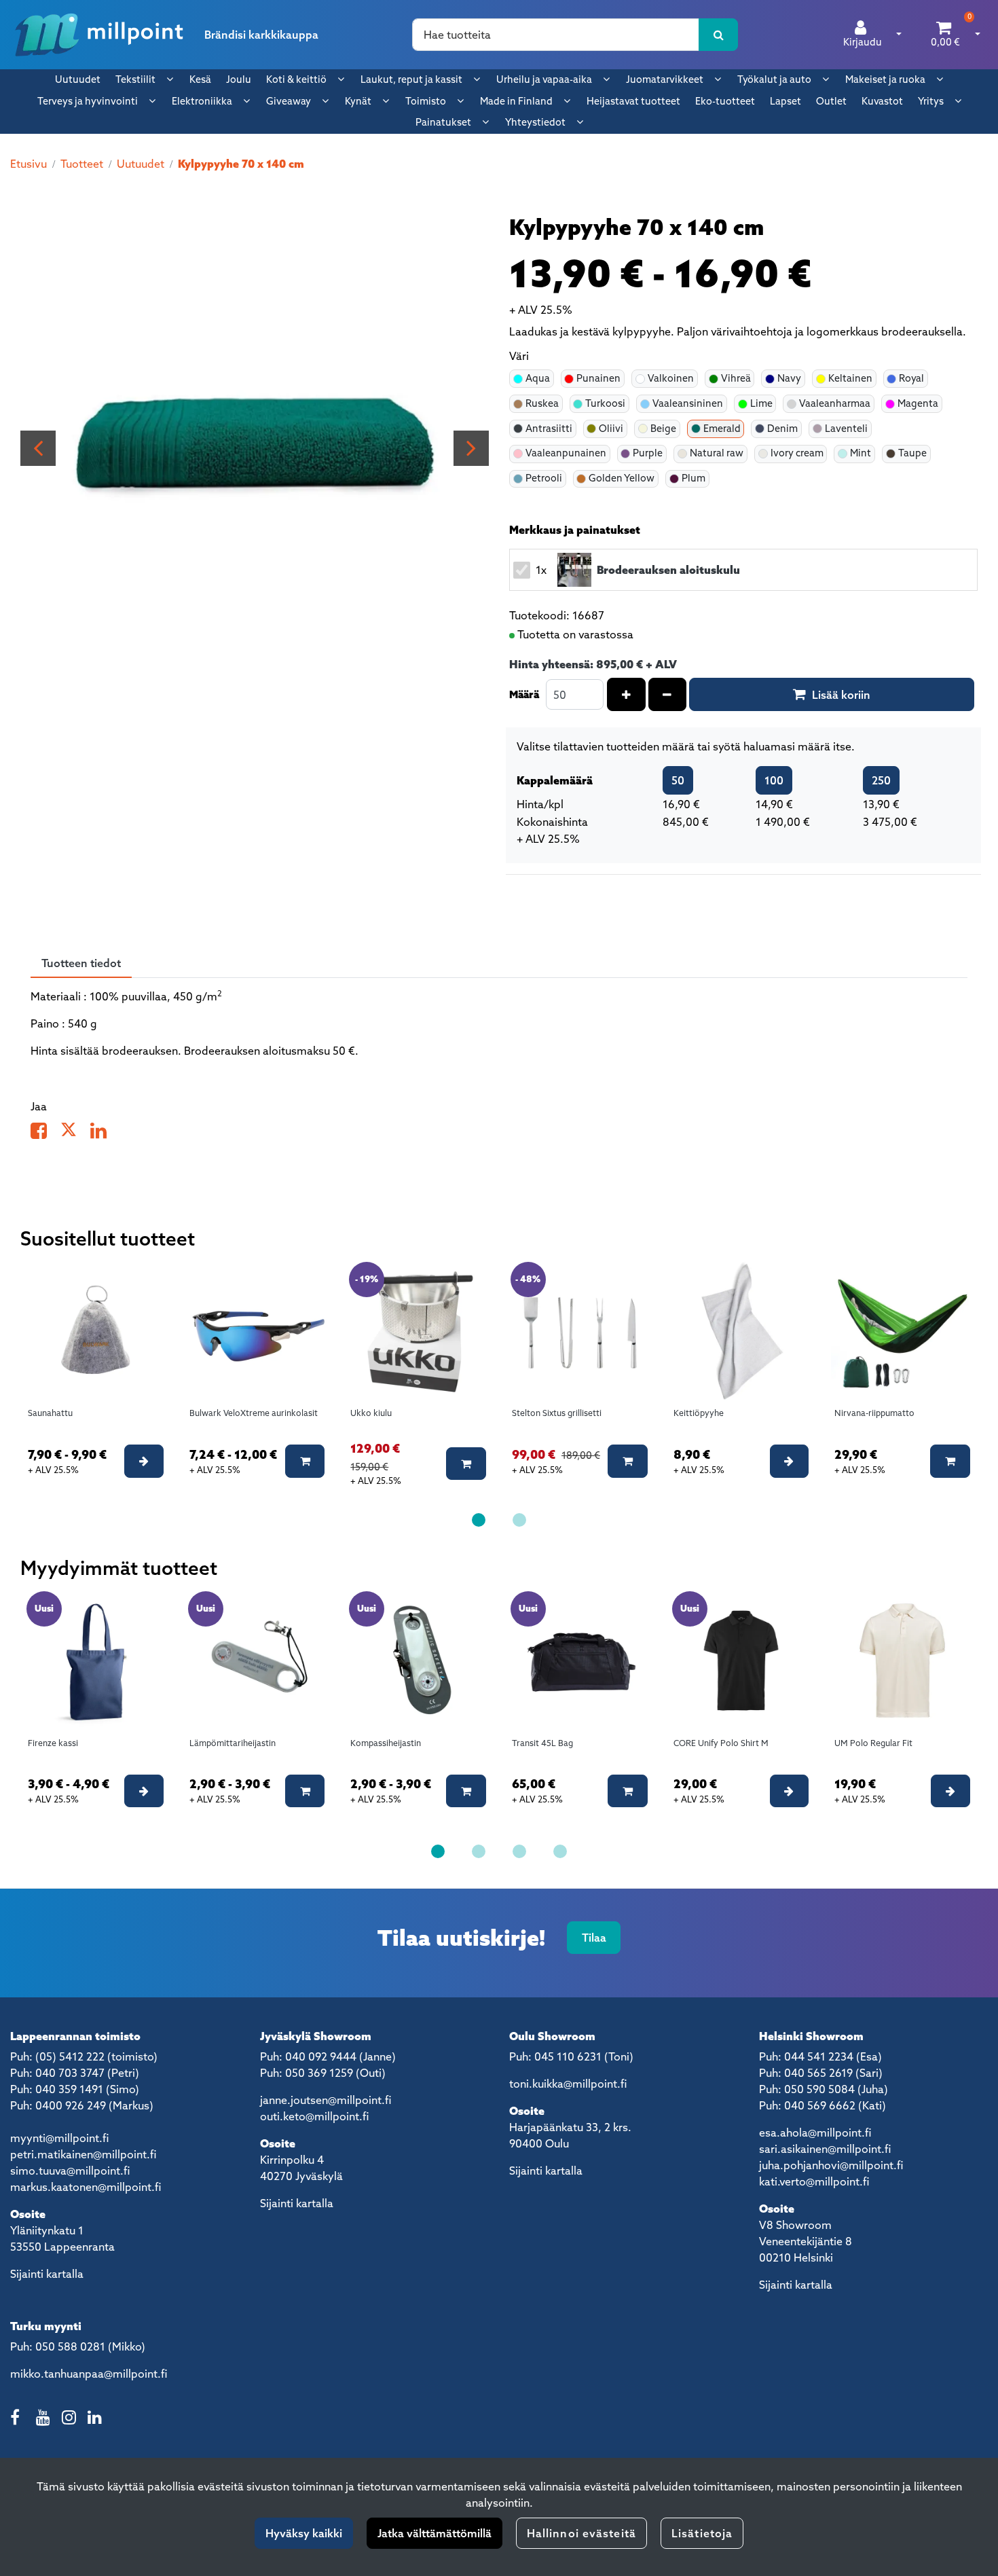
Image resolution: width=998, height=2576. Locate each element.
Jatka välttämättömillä (435, 2533)
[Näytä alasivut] (170, 79)
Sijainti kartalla (47, 2274)
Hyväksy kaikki (304, 2533)
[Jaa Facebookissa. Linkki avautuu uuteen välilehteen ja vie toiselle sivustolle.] (45, 1133)
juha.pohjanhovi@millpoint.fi (831, 2165)
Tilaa (594, 1938)
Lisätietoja (702, 2533)
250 (881, 780)
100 (774, 780)
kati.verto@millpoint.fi (814, 2181)
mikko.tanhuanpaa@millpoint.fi (89, 2374)
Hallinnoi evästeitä (581, 2533)
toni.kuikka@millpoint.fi (568, 2084)
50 (678, 780)
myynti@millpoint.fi (59, 2138)
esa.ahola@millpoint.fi (815, 2133)
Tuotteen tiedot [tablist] (81, 963)
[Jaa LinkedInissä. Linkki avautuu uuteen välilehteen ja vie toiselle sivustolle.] (104, 1133)
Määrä (524, 694)
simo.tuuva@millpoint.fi (70, 2171)
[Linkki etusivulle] (99, 35)
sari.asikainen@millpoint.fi (825, 2149)
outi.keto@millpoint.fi (314, 2116)
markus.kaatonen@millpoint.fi (86, 2187)
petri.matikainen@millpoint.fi (83, 2154)
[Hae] (719, 35)
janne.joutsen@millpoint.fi (326, 2100)
